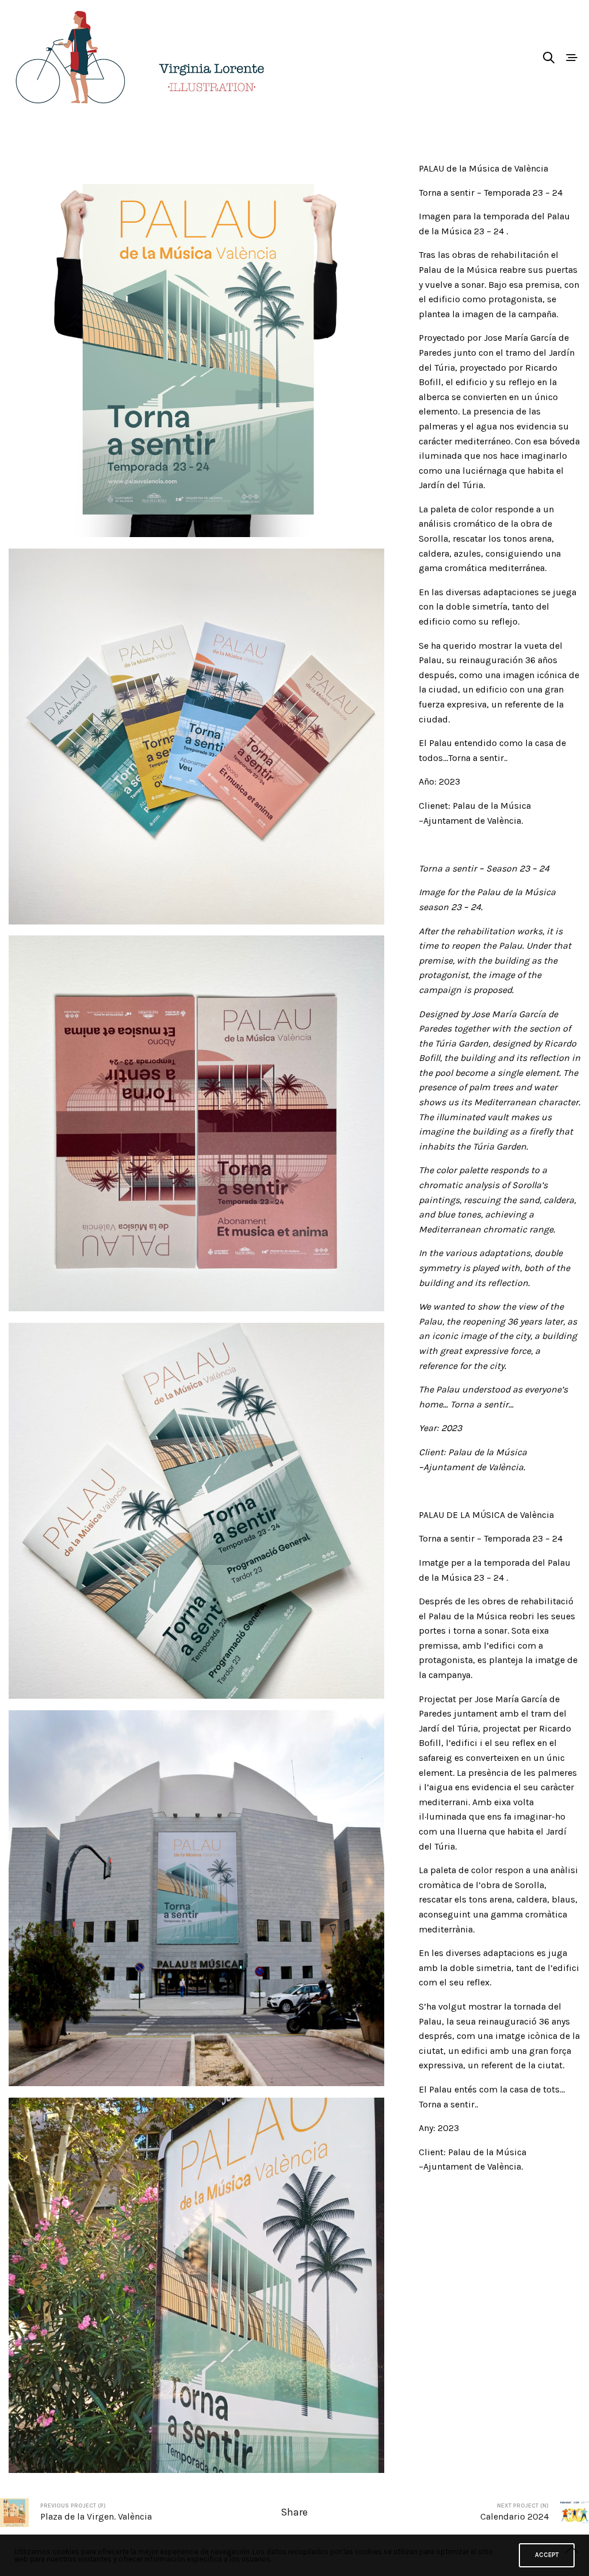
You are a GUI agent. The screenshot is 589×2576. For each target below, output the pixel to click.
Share (294, 2512)
